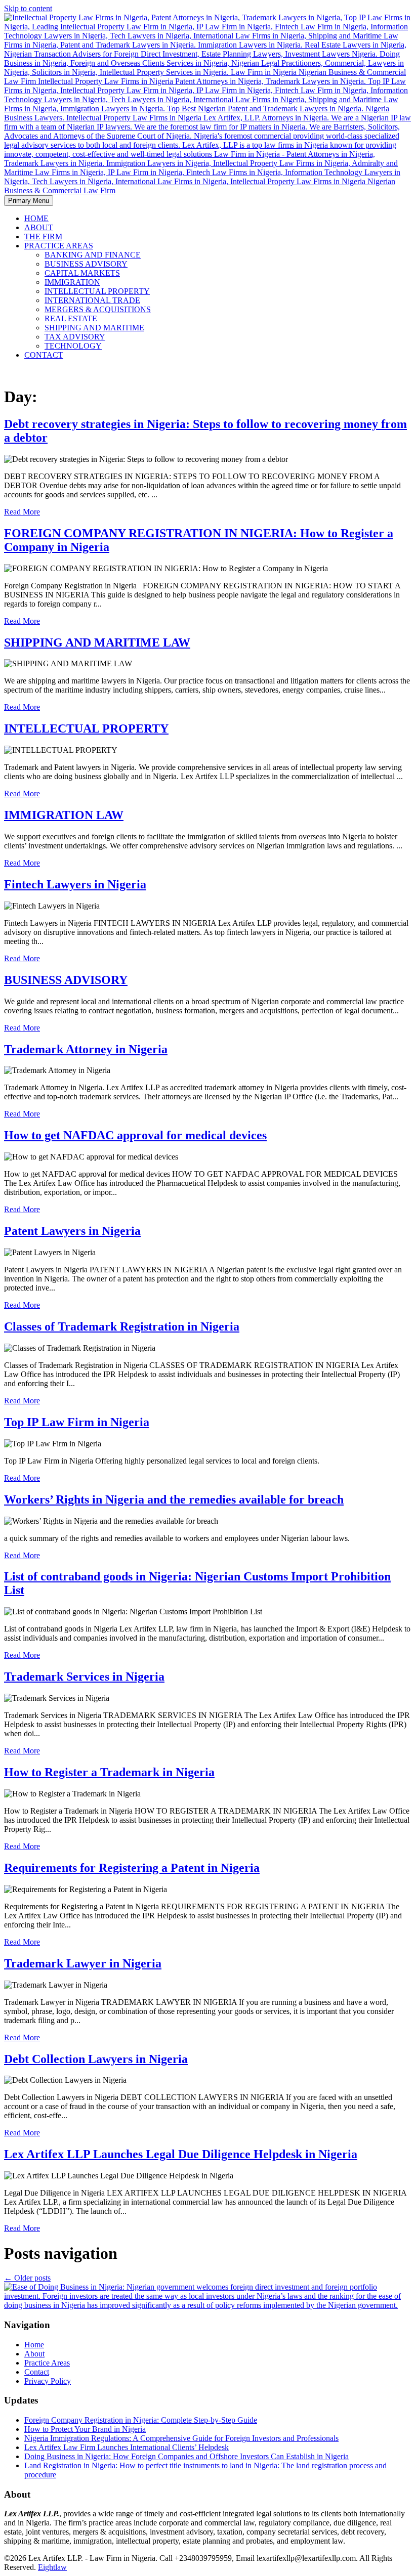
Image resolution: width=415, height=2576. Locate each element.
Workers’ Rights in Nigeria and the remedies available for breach (174, 1499)
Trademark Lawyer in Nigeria (83, 1963)
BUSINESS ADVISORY (86, 264)
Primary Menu (29, 201)
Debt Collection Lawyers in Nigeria (96, 2059)
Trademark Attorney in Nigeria (86, 1049)
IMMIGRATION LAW (64, 815)
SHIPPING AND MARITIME (94, 328)
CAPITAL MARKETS (82, 273)
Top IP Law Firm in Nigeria (77, 1422)
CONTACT (44, 355)
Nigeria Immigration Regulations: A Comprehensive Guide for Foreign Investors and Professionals (181, 2438)
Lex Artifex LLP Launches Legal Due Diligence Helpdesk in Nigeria (181, 2154)
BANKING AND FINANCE (93, 255)
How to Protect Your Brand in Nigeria (85, 2429)
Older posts (27, 2278)
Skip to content (28, 8)
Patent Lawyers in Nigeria (72, 1231)
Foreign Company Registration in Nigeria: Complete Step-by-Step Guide (141, 2420)
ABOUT (39, 227)
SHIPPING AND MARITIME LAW (97, 642)
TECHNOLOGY (73, 346)
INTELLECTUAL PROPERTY (97, 291)
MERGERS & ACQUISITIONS (98, 309)
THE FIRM (43, 237)
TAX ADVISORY (75, 337)
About (34, 2354)
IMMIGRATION (72, 282)
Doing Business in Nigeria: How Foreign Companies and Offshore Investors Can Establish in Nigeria (186, 2456)
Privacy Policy (48, 2381)
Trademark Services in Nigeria (84, 1677)
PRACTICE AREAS (59, 246)
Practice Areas (47, 2363)
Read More (22, 512)
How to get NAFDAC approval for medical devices (135, 1135)
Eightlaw (52, 2567)
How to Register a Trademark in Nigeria (109, 1772)
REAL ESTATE (71, 318)
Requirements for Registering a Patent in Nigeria (132, 1868)
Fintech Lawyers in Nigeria (75, 884)
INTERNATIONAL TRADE (92, 300)
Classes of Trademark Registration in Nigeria (122, 1326)
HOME (36, 218)
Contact (37, 2372)
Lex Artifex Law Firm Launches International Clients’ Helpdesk (127, 2447)
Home (34, 2345)
